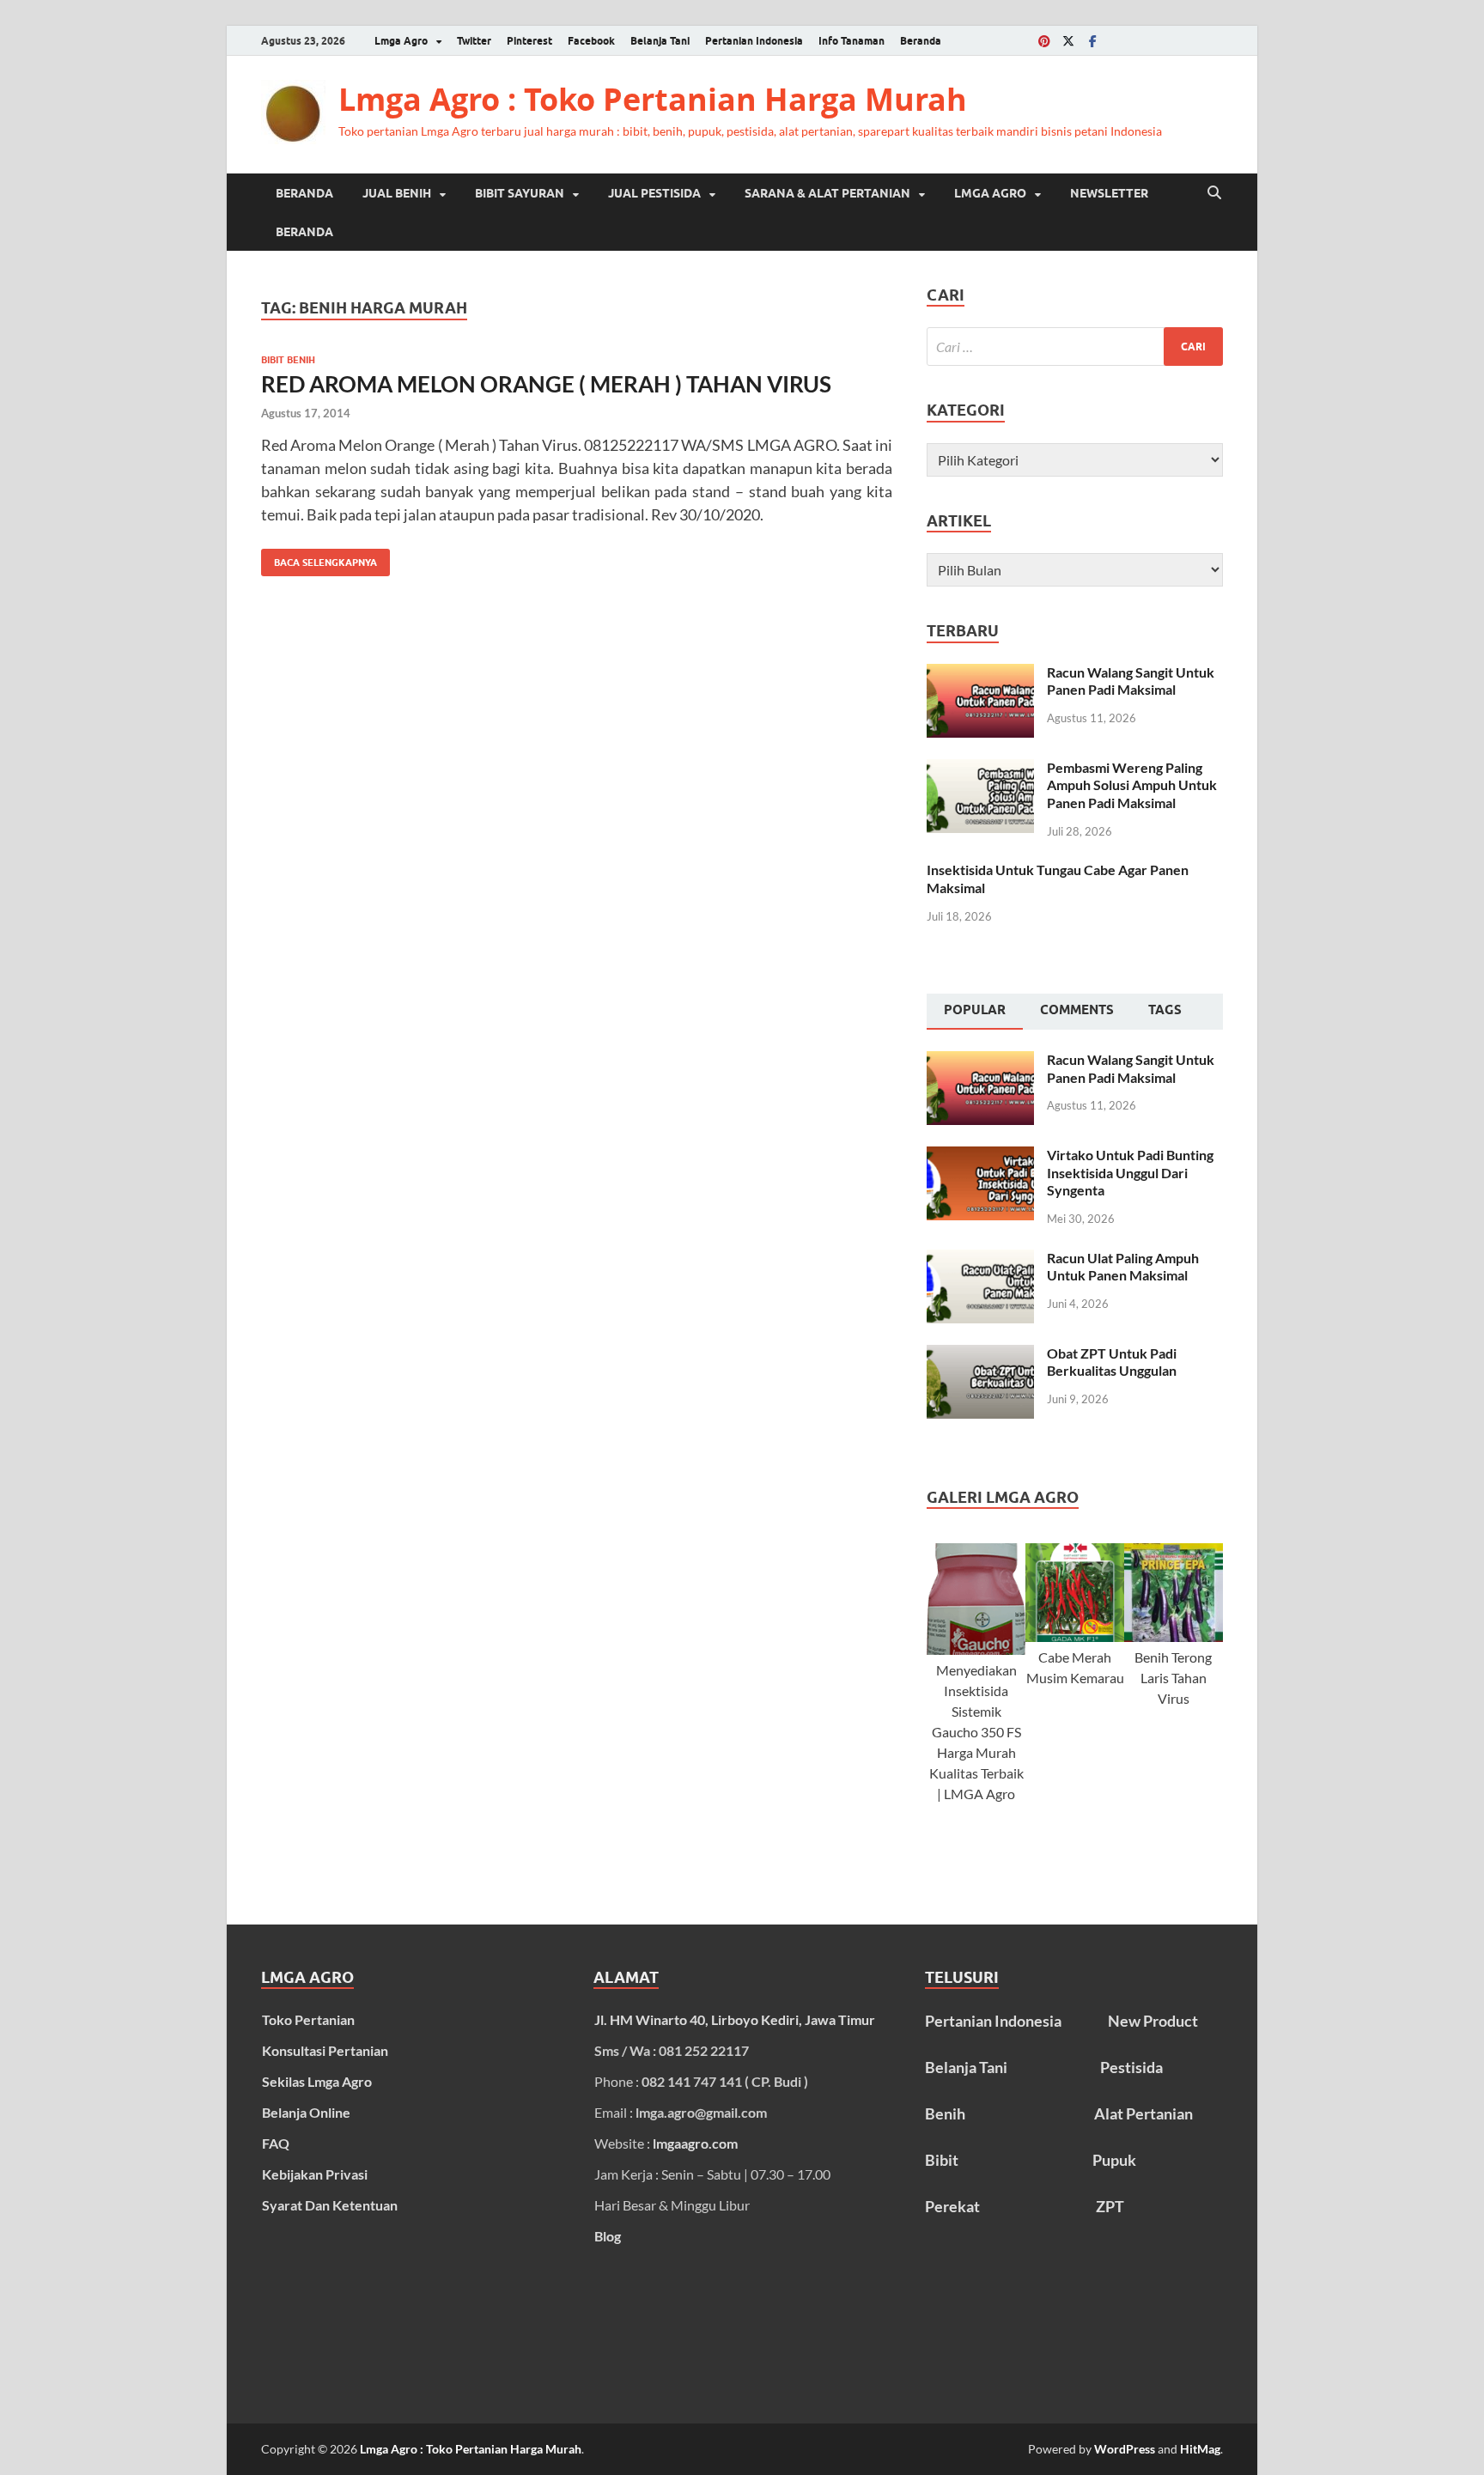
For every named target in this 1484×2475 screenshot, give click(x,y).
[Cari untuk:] (1075, 347)
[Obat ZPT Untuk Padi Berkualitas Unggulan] (980, 1355)
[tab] (975, 1012)
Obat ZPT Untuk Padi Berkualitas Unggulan (1112, 1362)
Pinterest (529, 41)
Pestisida (1131, 2067)
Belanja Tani (660, 41)
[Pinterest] (1044, 41)
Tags (1165, 1010)
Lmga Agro (401, 41)
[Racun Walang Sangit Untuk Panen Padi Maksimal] (980, 674)
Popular (975, 1010)
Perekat (952, 2206)
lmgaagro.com (695, 2143)
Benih (945, 2113)
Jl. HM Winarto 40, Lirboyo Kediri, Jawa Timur (735, 2019)
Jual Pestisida (654, 193)
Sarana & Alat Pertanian (827, 193)
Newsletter (1109, 193)
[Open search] (1214, 193)
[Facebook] (1092, 41)
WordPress (1125, 2449)
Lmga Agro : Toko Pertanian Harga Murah (653, 99)
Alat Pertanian (1143, 2113)
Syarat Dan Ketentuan (330, 2205)
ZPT (1110, 2206)
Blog (608, 2236)
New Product (1153, 2021)
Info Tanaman (851, 41)
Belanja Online (306, 2112)
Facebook (591, 41)
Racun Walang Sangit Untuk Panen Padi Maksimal (1131, 681)
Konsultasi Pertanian (325, 2050)
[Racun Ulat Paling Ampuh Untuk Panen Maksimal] (980, 1259)
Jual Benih (397, 193)
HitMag (1200, 2449)
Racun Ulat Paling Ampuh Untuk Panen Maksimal (1123, 1267)
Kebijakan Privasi (315, 2174)
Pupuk (1114, 2160)
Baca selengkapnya (319, 559)
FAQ (276, 2143)
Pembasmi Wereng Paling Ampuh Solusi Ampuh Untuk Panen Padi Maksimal (1132, 785)
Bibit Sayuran (520, 193)
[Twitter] (1068, 41)
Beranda (921, 41)
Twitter (474, 41)
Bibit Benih (288, 360)
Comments (1077, 1010)
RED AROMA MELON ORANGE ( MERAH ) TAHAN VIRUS (546, 384)
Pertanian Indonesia (754, 41)
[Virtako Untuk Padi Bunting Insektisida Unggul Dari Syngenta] (980, 1156)
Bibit (942, 2160)
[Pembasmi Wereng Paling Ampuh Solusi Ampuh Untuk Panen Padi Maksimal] (980, 769)
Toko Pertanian (308, 2019)
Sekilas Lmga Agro (317, 2081)
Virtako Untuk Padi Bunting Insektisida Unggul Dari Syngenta (1130, 1173)
